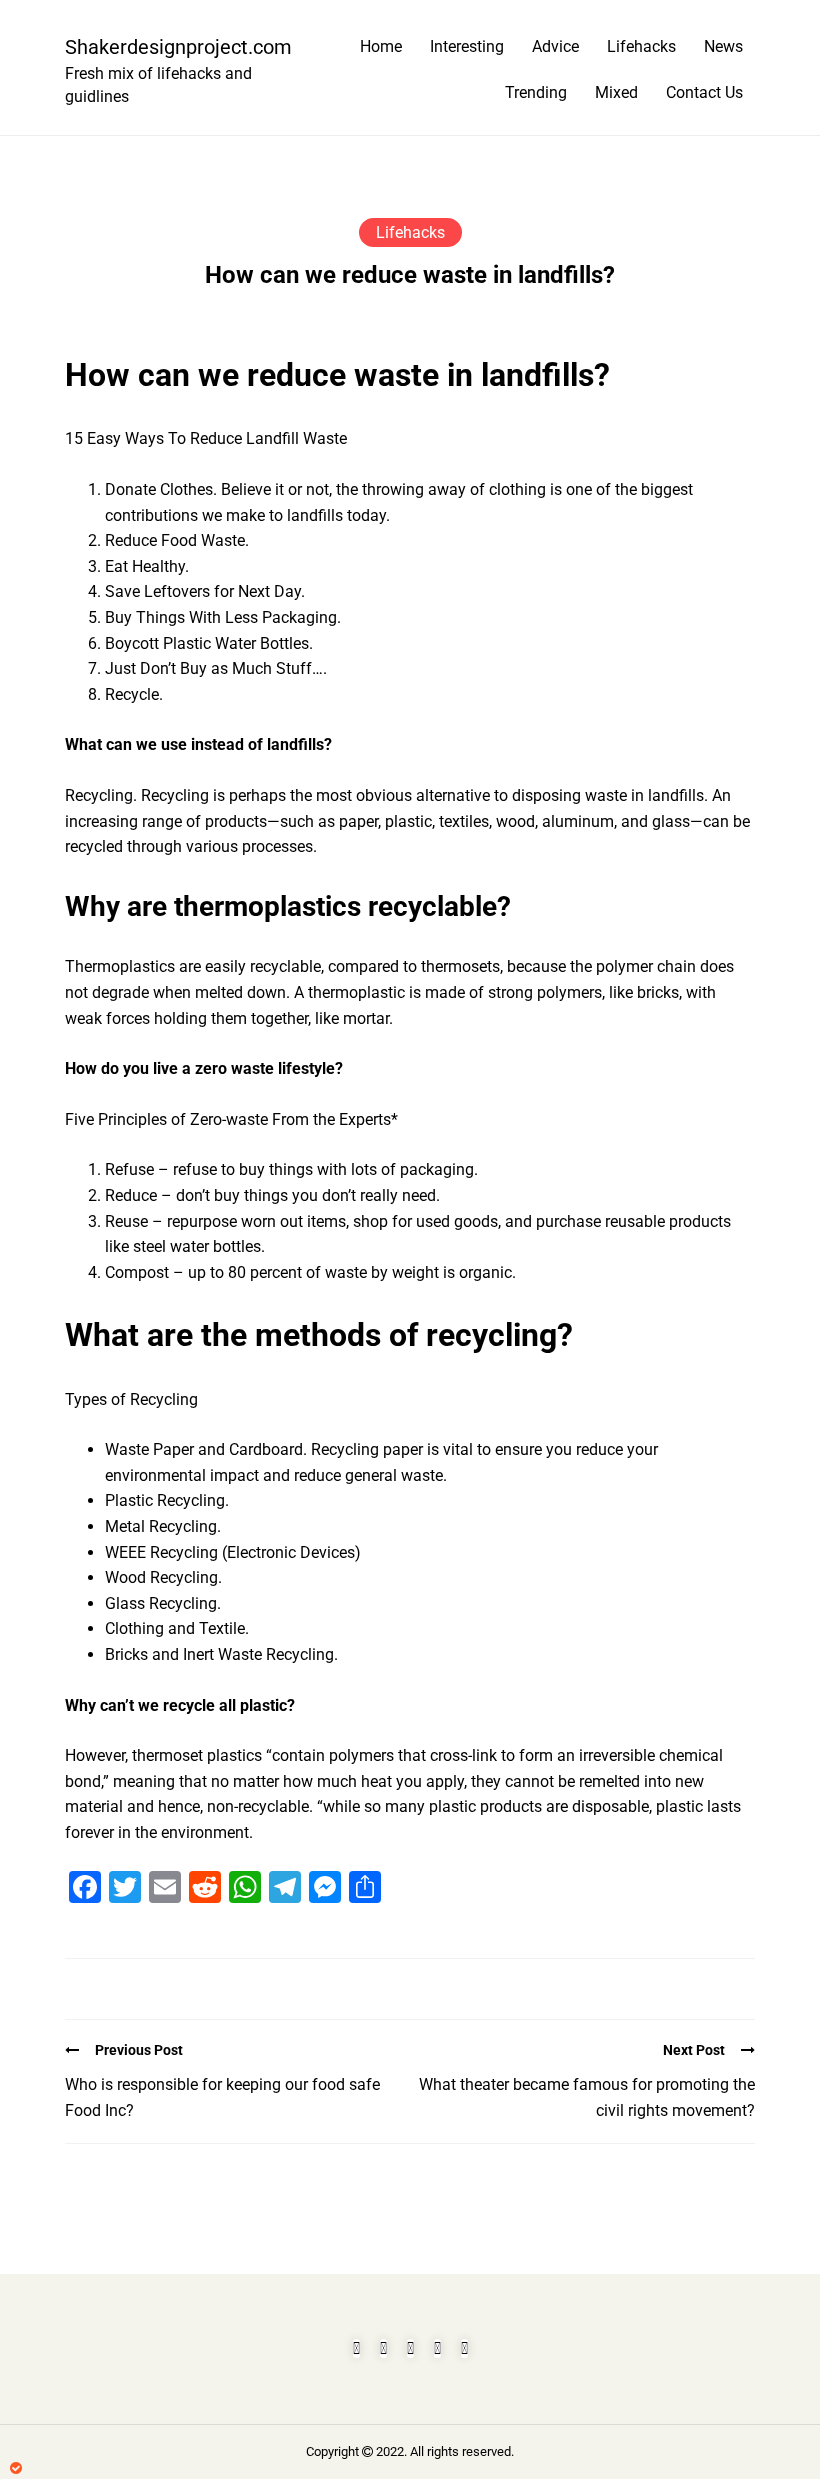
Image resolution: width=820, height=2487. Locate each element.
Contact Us (704, 92)
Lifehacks (641, 46)
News (723, 46)
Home (381, 46)
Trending (536, 92)
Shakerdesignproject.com (170, 47)
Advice (555, 46)
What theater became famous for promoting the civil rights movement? (587, 2097)
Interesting (467, 46)
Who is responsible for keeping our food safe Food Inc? (222, 2097)
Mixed (616, 92)
